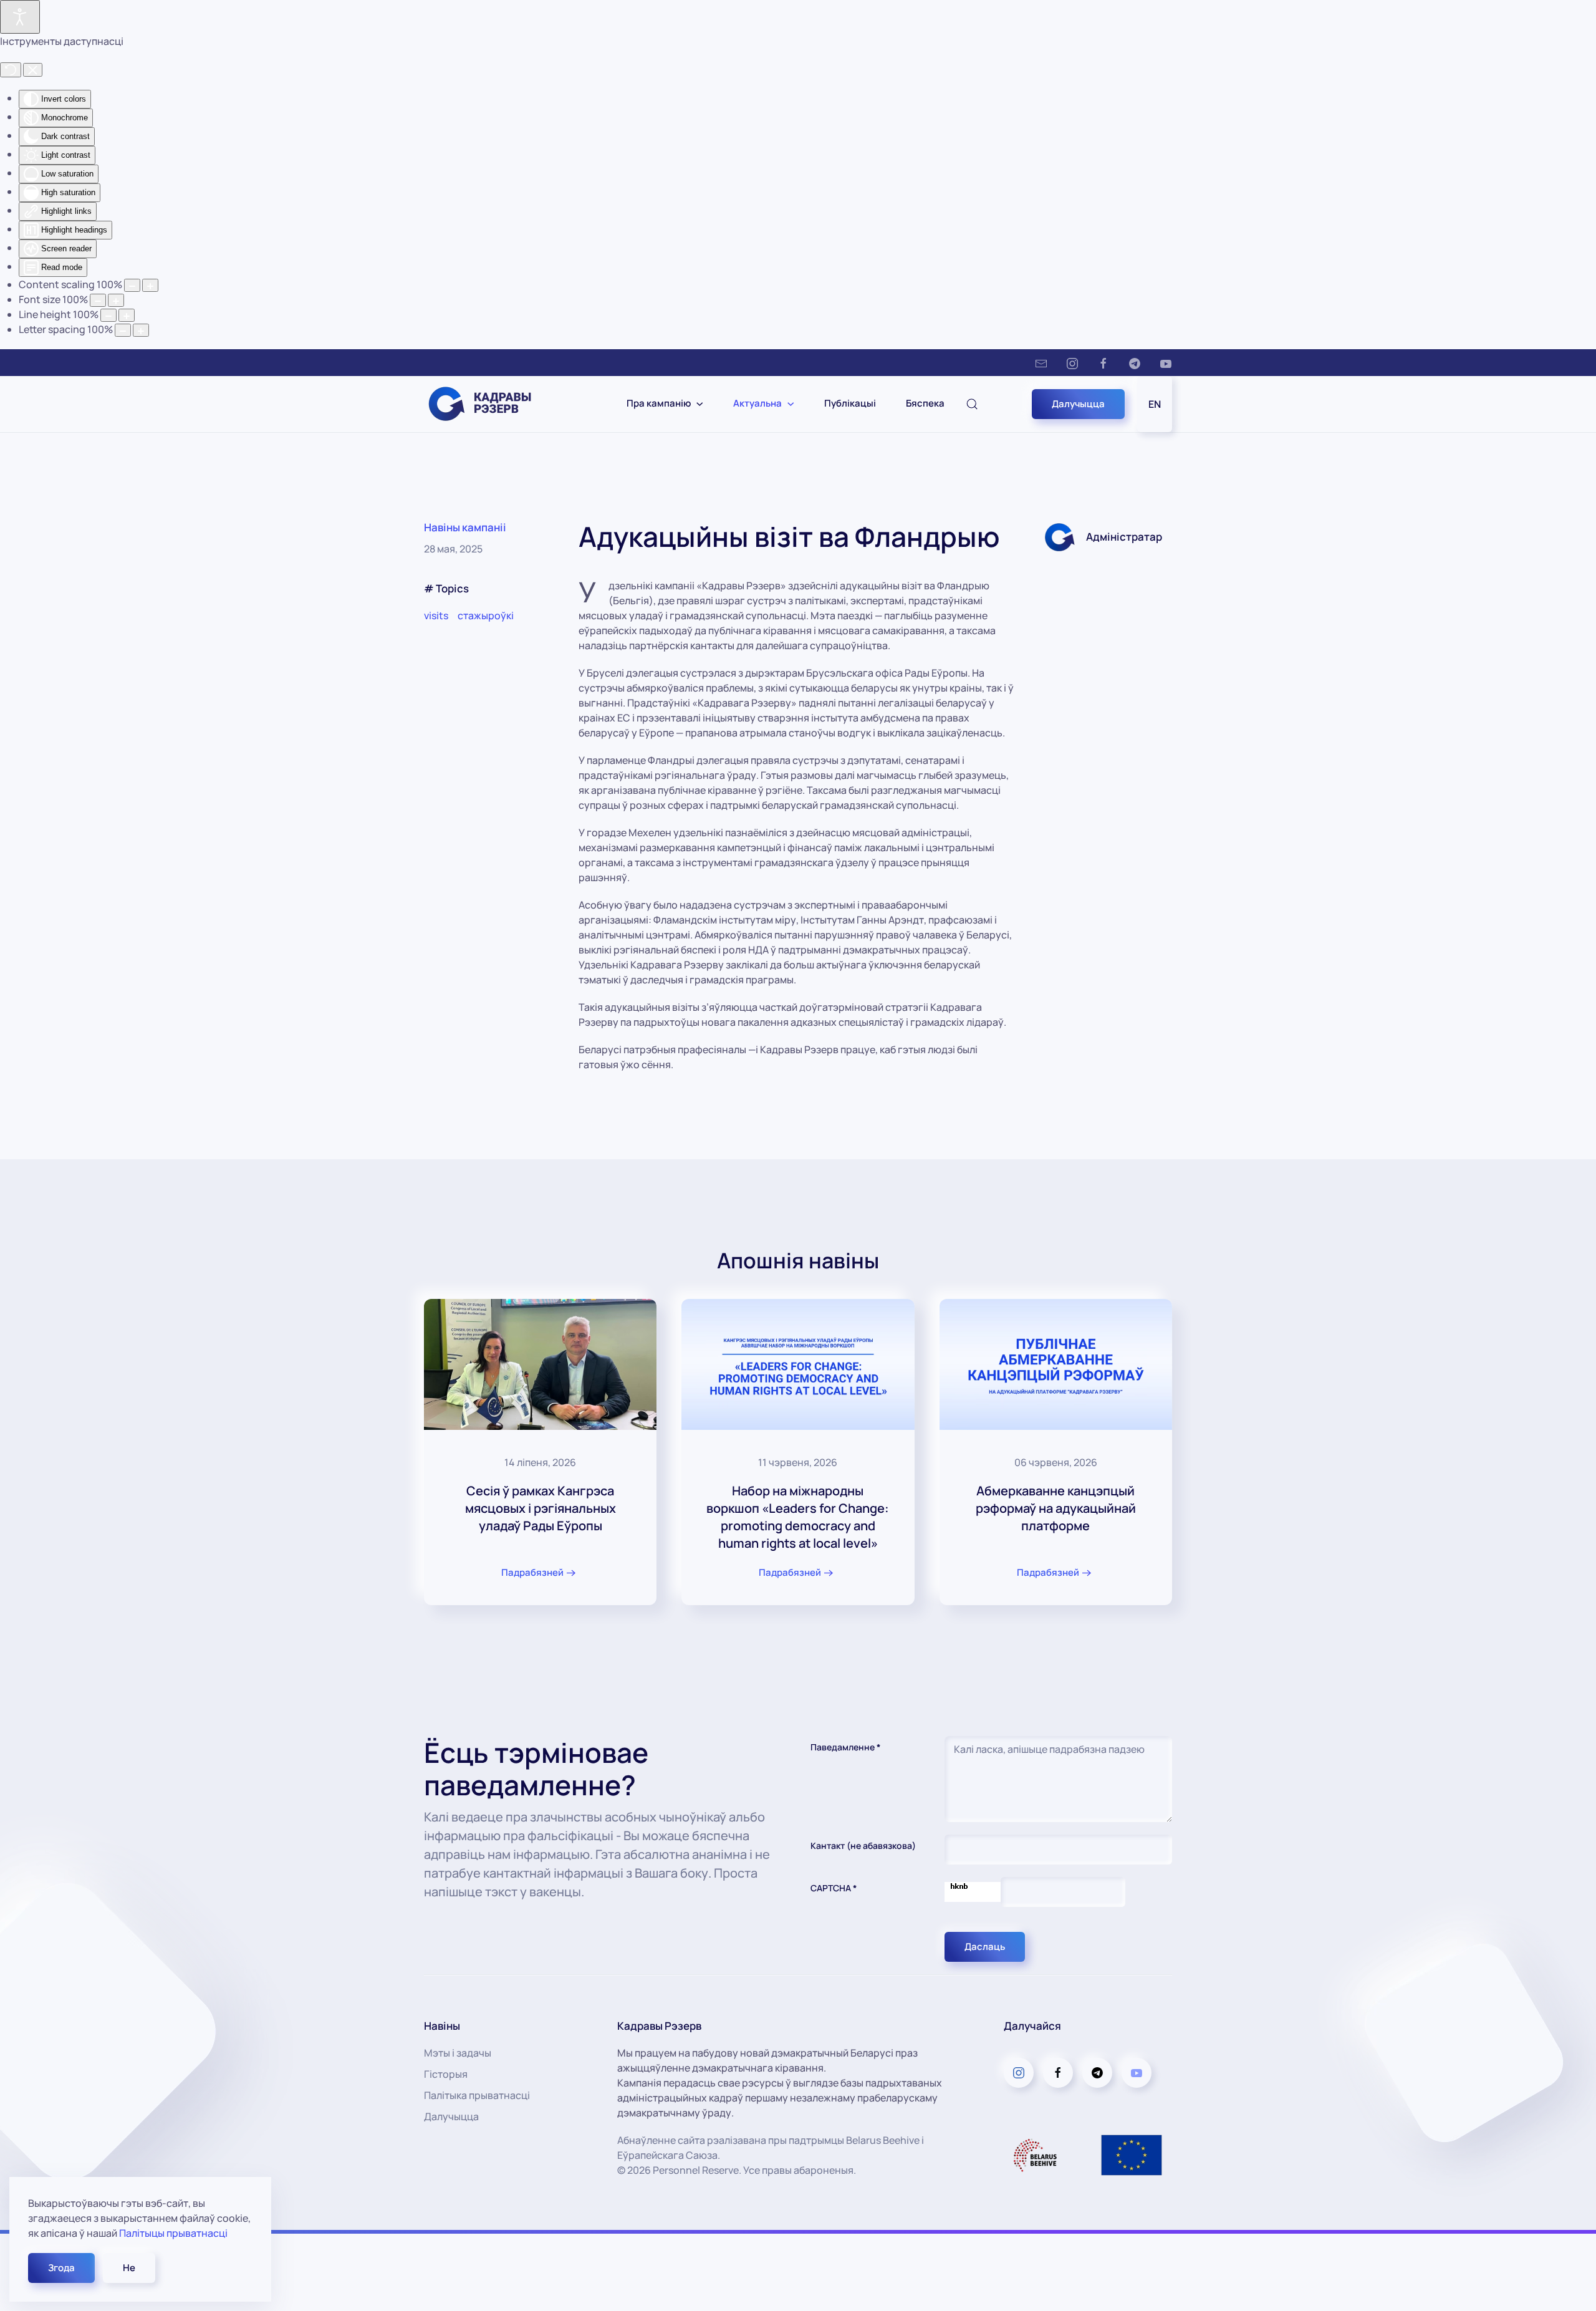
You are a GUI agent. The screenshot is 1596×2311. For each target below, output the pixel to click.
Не (129, 2268)
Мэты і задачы (458, 2053)
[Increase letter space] (141, 330)
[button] (972, 404)
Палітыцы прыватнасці (173, 2233)
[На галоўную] (488, 404)
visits (436, 615)
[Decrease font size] (98, 300)
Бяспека (925, 403)
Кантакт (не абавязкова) (863, 1845)
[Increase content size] (150, 285)
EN (1155, 404)
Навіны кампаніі (465, 527)
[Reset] (11, 70)
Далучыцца (1078, 404)
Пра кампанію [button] (659, 403)
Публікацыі (850, 403)
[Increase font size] (116, 300)
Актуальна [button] (757, 403)
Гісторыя (446, 2074)
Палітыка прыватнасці (477, 2095)
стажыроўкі (486, 615)
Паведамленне (846, 1747)
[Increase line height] (127, 315)
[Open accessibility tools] (20, 17)
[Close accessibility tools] (33, 70)
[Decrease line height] (108, 315)
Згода (61, 2268)
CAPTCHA (834, 1888)
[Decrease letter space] (123, 330)
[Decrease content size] (132, 285)
